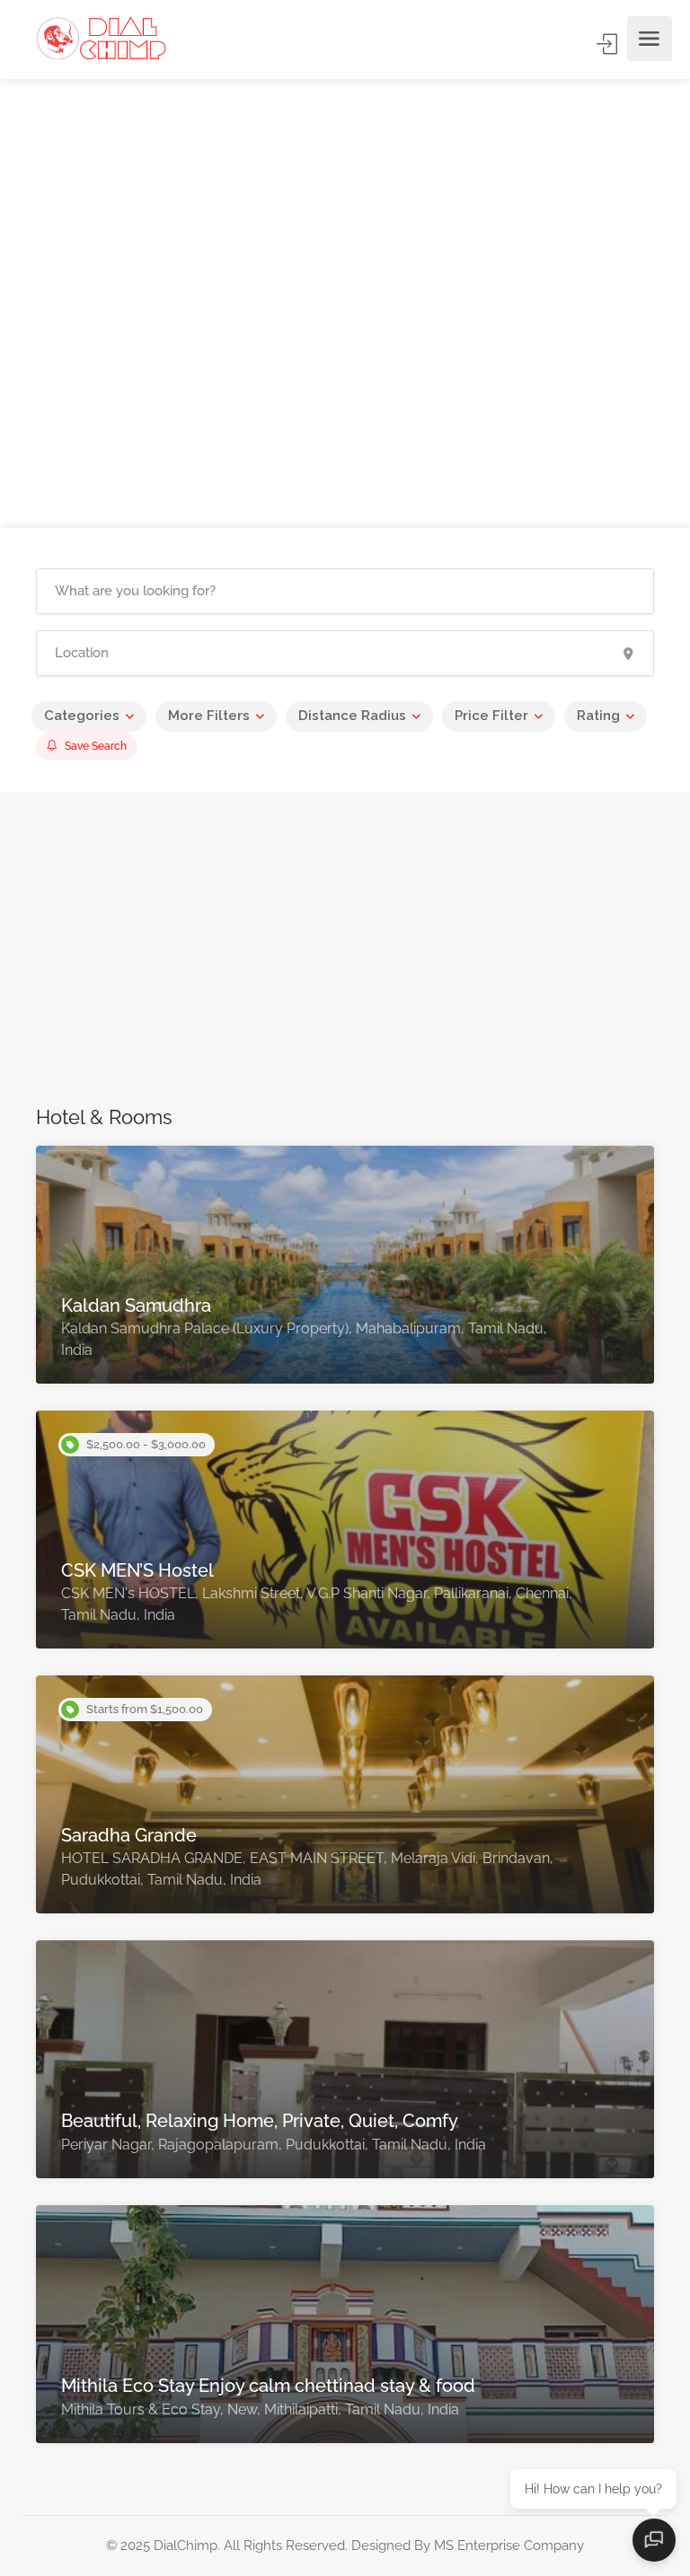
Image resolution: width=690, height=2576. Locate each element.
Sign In (608, 44)
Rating (598, 716)
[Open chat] (654, 2540)
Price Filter (491, 716)
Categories (82, 716)
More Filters (209, 716)
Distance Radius (352, 716)
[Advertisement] (345, 958)
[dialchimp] (109, 39)
